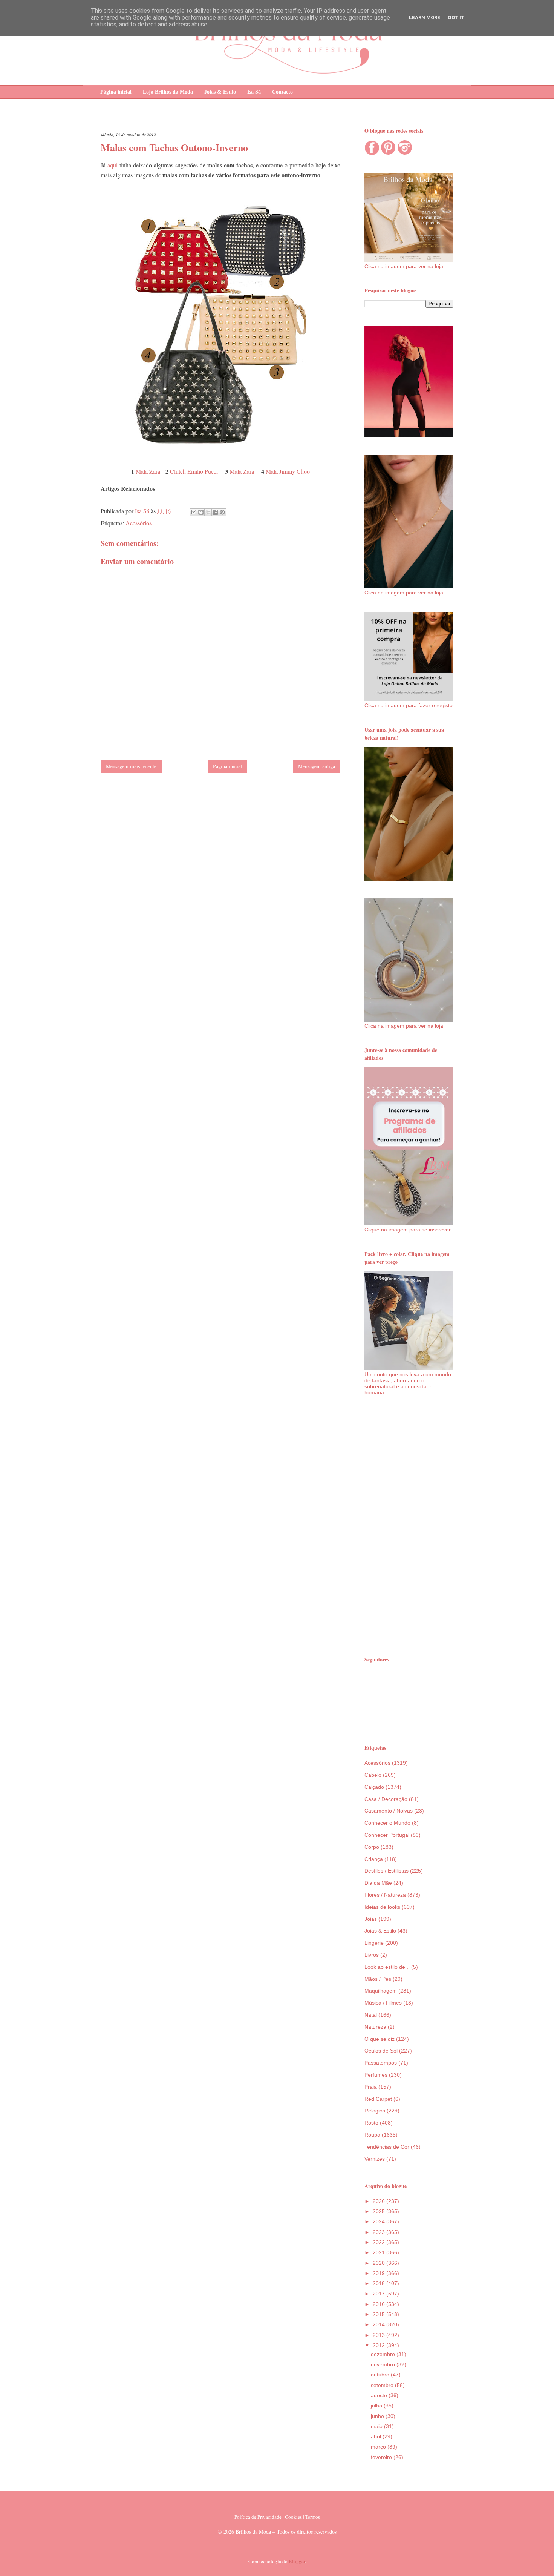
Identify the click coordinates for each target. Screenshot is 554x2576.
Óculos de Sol (381, 2051)
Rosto (371, 2123)
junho (378, 2416)
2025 (380, 2211)
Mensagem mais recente (131, 766)
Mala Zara (148, 471)
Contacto (282, 92)
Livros (372, 1955)
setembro (383, 2385)
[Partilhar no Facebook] (215, 512)
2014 (380, 2324)
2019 (380, 2273)
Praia (371, 2087)
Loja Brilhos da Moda (168, 92)
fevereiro (382, 2457)
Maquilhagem (381, 1991)
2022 (380, 2242)
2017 (380, 2294)
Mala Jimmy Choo (288, 471)
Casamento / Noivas (389, 1811)
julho (377, 2406)
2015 (380, 2314)
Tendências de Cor (387, 2147)
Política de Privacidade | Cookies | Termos (277, 2517)
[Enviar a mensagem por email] (194, 512)
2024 (380, 2221)
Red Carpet (378, 2099)
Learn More (425, 18)
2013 (380, 2335)
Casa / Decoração (386, 1799)
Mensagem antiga (317, 766)
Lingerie (374, 1943)
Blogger (297, 2561)
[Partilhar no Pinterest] (222, 512)
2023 (380, 2232)
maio (377, 2426)
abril (377, 2436)
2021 (380, 2252)
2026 (380, 2201)
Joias (371, 1919)
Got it (456, 18)
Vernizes (375, 2159)
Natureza (375, 2027)
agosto (380, 2395)
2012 (380, 2345)
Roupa (372, 2135)
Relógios (375, 2111)
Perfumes (376, 2075)
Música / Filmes (383, 2003)
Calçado (374, 1787)
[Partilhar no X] (208, 512)
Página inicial (116, 92)
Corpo (372, 1847)
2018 (380, 2283)
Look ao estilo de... (387, 1967)
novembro (384, 2364)
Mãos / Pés (378, 1979)
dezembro (384, 2354)
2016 (380, 2304)
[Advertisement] (409, 1525)
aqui (112, 165)
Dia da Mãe (378, 1883)
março (379, 2447)
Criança (374, 1859)
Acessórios (138, 523)
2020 (380, 2263)
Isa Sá (254, 92)
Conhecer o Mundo (387, 1823)
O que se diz (380, 2039)
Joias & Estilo (220, 92)
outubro (381, 2375)
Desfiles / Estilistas (386, 1871)
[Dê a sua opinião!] (201, 512)
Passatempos (381, 2063)
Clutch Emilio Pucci (194, 471)
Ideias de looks (382, 1907)
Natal (371, 2015)
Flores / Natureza (385, 1895)
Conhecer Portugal (387, 1835)
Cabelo (373, 1775)
